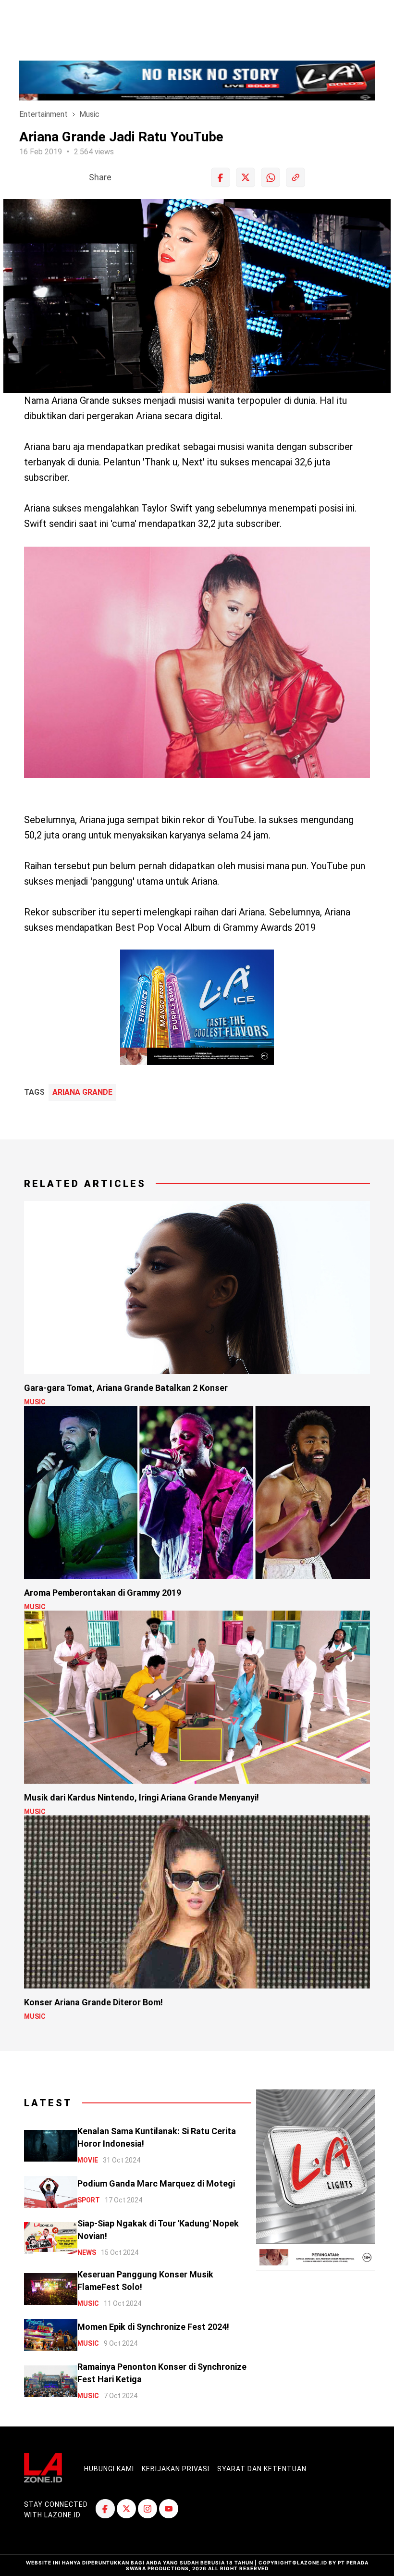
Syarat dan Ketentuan (262, 2469)
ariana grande (82, 1092)
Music (89, 114)
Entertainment (43, 114)
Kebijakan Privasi (176, 2469)
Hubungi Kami (109, 2469)
